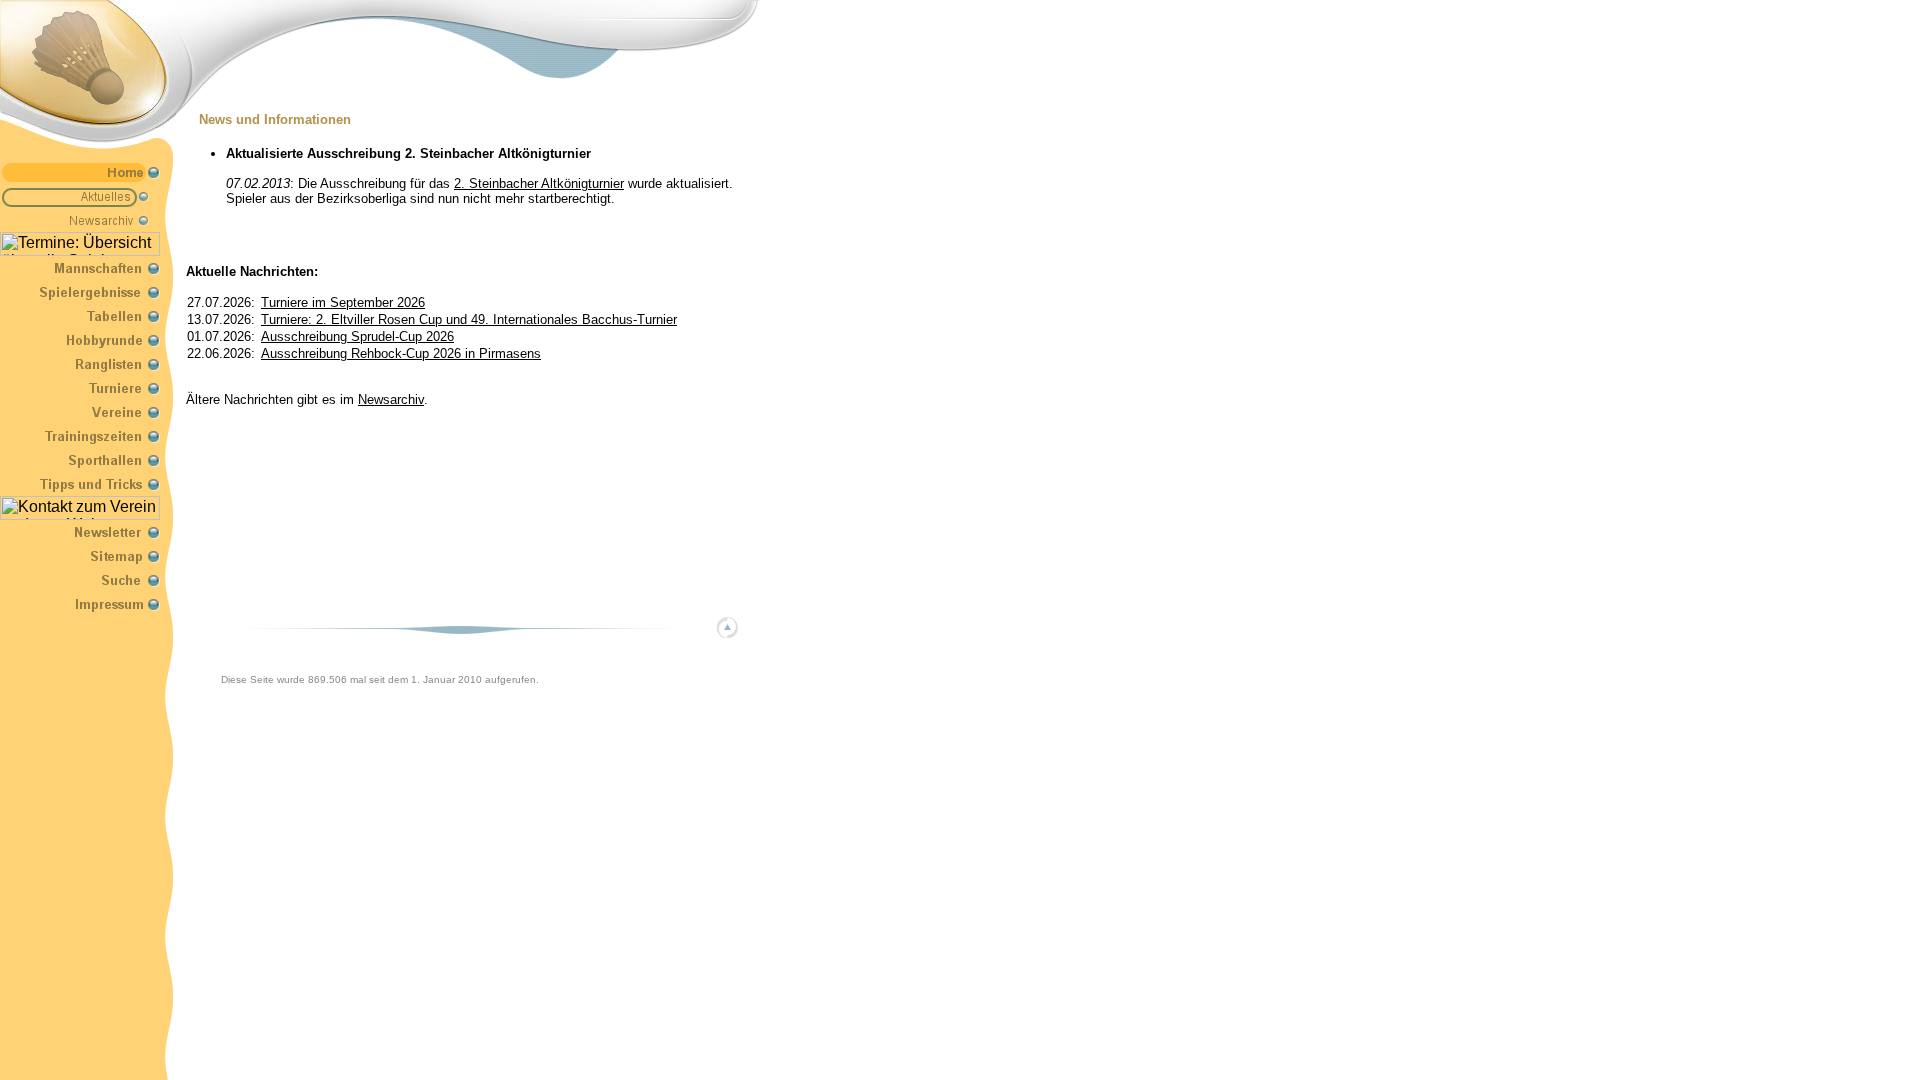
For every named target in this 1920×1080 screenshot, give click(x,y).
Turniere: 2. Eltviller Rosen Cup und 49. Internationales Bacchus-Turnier (469, 319)
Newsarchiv (391, 399)
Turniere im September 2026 (343, 302)
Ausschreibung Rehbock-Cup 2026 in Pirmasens (401, 353)
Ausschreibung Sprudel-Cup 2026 (357, 336)
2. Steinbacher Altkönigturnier (539, 183)
